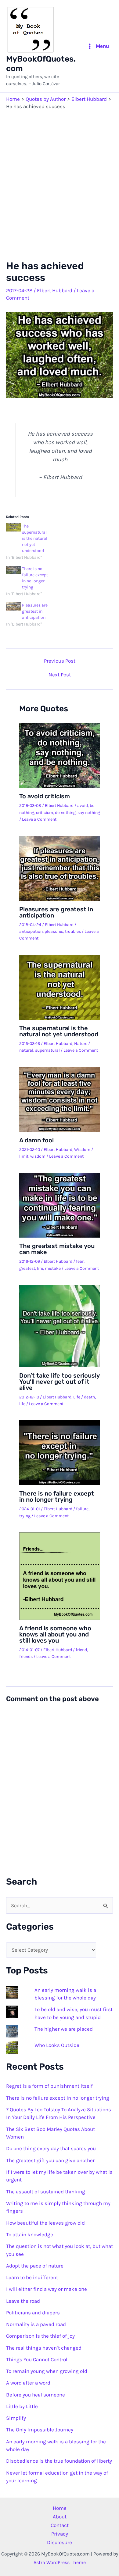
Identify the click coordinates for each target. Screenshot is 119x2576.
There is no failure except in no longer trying (57, 1496)
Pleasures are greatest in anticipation (35, 611)
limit (24, 1156)
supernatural (47, 1050)
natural (26, 1050)
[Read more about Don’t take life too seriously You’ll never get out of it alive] (60, 1325)
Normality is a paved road (36, 2324)
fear (80, 1261)
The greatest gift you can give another (50, 2160)
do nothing (65, 813)
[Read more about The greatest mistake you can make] (60, 1205)
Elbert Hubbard (55, 290)
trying (25, 1516)
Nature (81, 1044)
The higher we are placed (64, 2029)
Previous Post (60, 661)
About (60, 2517)
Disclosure (60, 2542)
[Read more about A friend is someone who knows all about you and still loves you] (60, 1575)
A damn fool (36, 1140)
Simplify (16, 2418)
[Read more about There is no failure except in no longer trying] (60, 1452)
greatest (27, 1268)
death (89, 1397)
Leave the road (23, 2301)
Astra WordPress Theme (60, 2562)
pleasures (54, 931)
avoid (83, 806)
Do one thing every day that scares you (51, 2148)
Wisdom (82, 1150)
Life (77, 1397)
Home (60, 2508)
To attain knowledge (30, 2234)
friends (26, 1657)
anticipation (31, 931)
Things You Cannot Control (37, 2359)
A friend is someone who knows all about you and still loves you (55, 1634)
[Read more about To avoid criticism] (60, 755)
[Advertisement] (60, 173)
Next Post (60, 675)
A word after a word (28, 2383)
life (40, 1268)
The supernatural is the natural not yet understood (35, 538)
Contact (60, 2525)
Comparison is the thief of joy (40, 2336)
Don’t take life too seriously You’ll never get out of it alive (59, 1382)
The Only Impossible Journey (40, 2430)
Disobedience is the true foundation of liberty (59, 2461)
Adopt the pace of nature (35, 2266)
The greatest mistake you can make (57, 1249)
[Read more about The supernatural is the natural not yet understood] (60, 987)
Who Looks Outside (57, 2045)
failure (82, 1509)
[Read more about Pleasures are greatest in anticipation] (60, 868)
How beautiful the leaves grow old (45, 2223)
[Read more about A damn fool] (60, 1099)
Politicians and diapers (33, 2313)
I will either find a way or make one (47, 2289)
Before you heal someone (36, 2395)
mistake (53, 1268)
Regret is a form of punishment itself (49, 2086)
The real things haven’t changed (44, 2348)
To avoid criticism (45, 796)
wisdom (38, 1156)
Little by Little (22, 2406)
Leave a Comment (39, 819)
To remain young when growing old (47, 2371)
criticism (45, 813)
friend (81, 1650)
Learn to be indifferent (32, 2277)
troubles (73, 931)
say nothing (89, 813)
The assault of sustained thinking (46, 2192)
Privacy (60, 2534)
